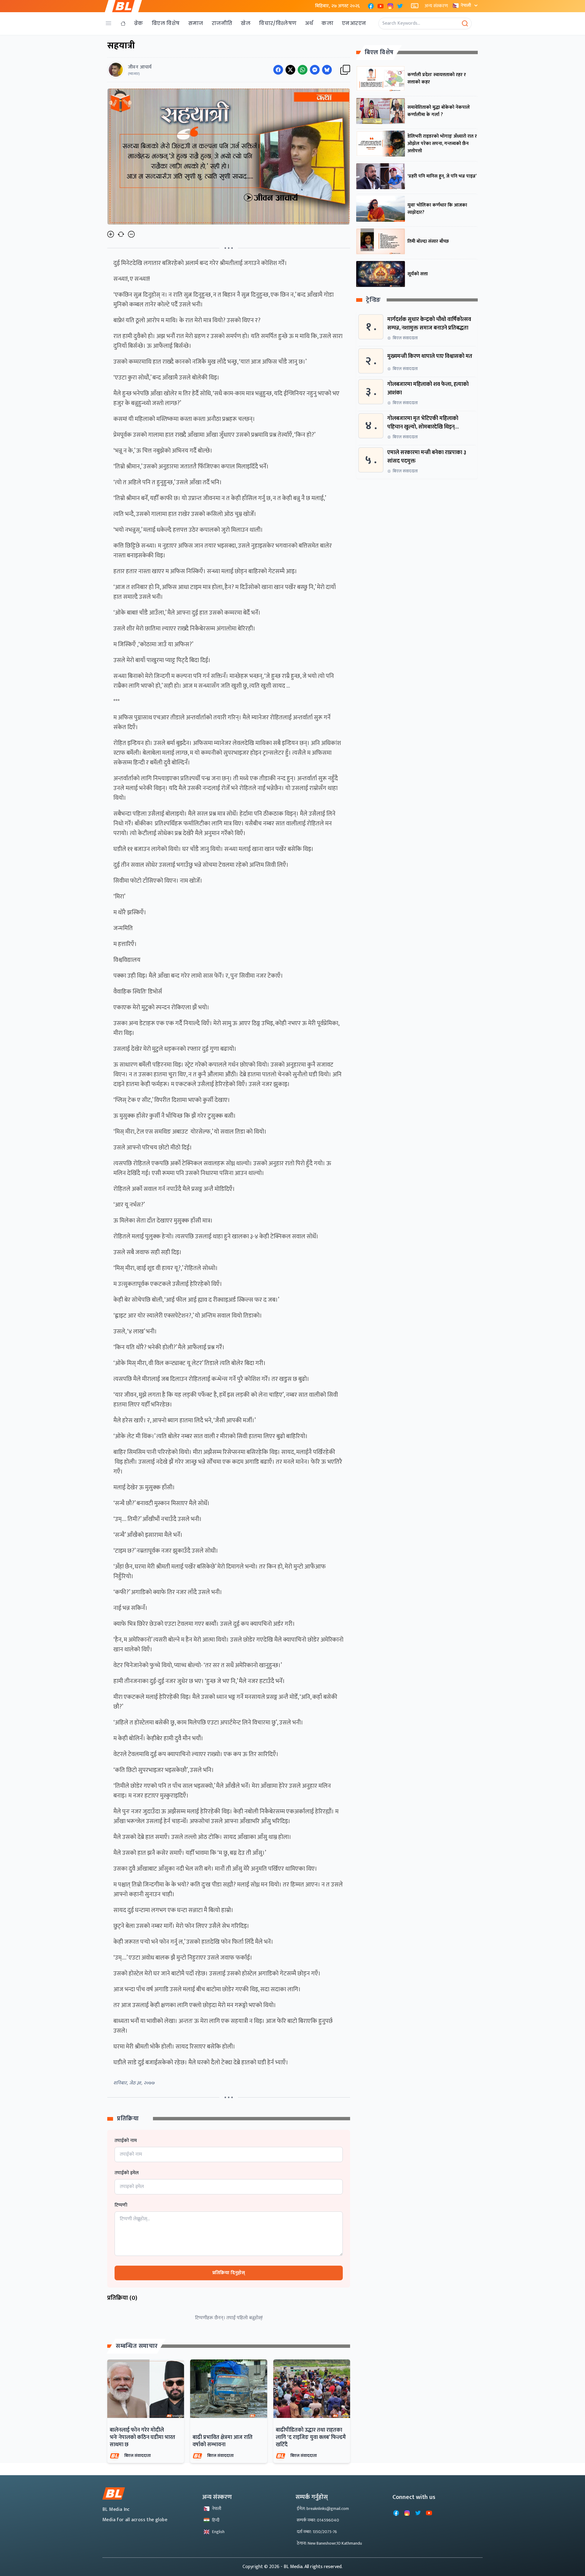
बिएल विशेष (166, 23)
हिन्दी (216, 2520)
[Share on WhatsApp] (303, 70)
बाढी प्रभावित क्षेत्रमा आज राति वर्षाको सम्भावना (223, 2441)
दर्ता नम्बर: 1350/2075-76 (317, 2532)
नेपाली (466, 5)
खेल (246, 23)
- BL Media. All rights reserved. (312, 2567)
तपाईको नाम (126, 2141)
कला (327, 23)
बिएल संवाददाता (138, 2456)
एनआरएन (354, 23)
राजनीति (222, 23)
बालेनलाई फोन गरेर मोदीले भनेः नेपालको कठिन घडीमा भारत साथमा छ (142, 2437)
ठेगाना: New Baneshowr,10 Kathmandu (329, 2543)
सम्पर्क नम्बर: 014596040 (318, 2520)
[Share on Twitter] (290, 70)
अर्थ (309, 23)
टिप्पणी (121, 2205)
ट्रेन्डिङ (373, 300)
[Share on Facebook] (278, 70)
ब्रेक (139, 23)
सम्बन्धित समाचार (137, 2346)
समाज (196, 23)
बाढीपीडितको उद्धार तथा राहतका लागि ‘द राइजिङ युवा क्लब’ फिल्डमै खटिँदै (311, 2437)
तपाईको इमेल (127, 2173)
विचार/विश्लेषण (278, 23)
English (218, 2532)
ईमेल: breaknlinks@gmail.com (323, 2509)
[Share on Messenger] (315, 70)
